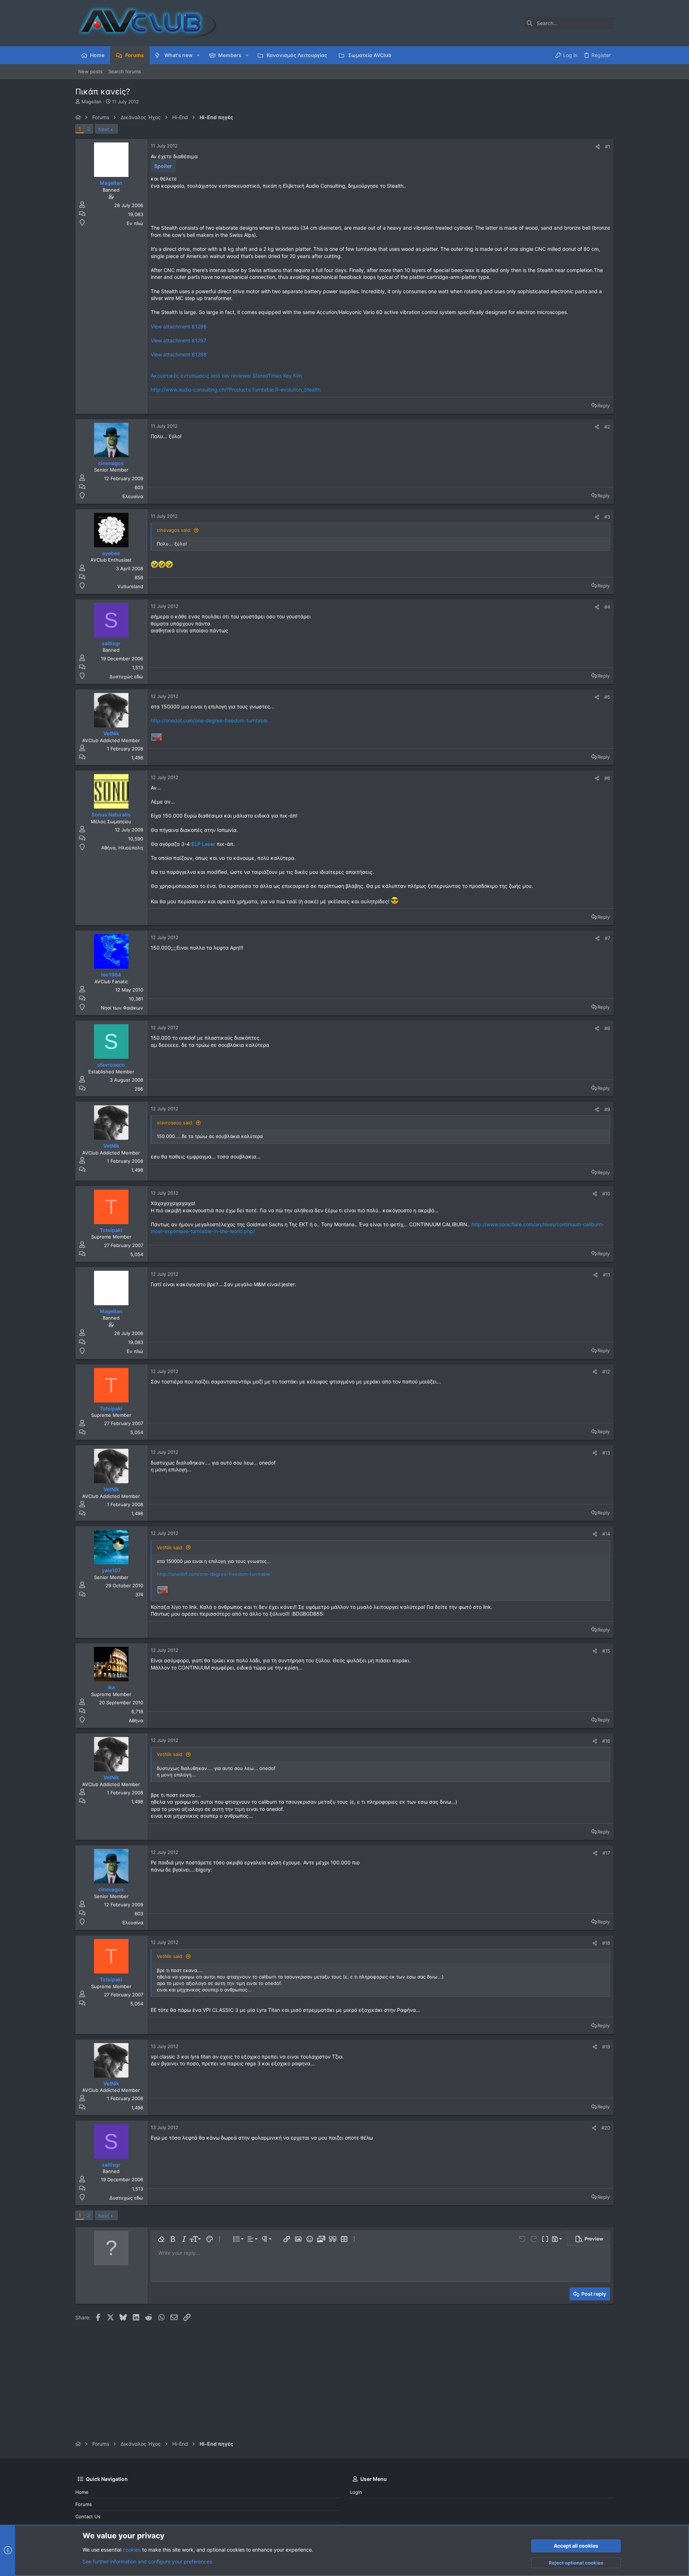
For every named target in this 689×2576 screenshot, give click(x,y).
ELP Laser (203, 844)
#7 (607, 938)
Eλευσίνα (133, 496)
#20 (606, 2128)
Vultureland (130, 586)
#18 (606, 1943)
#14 (606, 1534)
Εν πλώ (135, 223)
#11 (606, 1275)
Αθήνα (136, 1720)
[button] (198, 55)
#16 (606, 1741)
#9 (607, 1109)
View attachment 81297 (179, 340)
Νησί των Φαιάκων (122, 1008)
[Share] (598, 147)
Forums (84, 2504)
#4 (607, 607)
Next (104, 129)
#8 (607, 1028)
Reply (604, 406)
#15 (606, 1651)
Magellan (92, 102)
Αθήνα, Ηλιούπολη (122, 848)
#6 (607, 778)
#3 (607, 517)
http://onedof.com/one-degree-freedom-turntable (209, 720)
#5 (607, 697)
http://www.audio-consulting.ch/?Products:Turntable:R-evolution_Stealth (236, 390)
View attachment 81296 (179, 326)
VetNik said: (170, 1547)
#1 (608, 146)
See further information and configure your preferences (147, 2561)
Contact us (88, 2516)
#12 (606, 1372)
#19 (606, 2047)
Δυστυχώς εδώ (126, 676)
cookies (132, 2550)
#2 (607, 427)
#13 (606, 1453)
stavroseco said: (175, 1123)
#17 (606, 1853)
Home (82, 2492)
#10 (606, 1194)
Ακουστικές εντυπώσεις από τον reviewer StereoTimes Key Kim (226, 376)
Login (356, 2492)
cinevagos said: (174, 530)
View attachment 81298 (179, 354)
